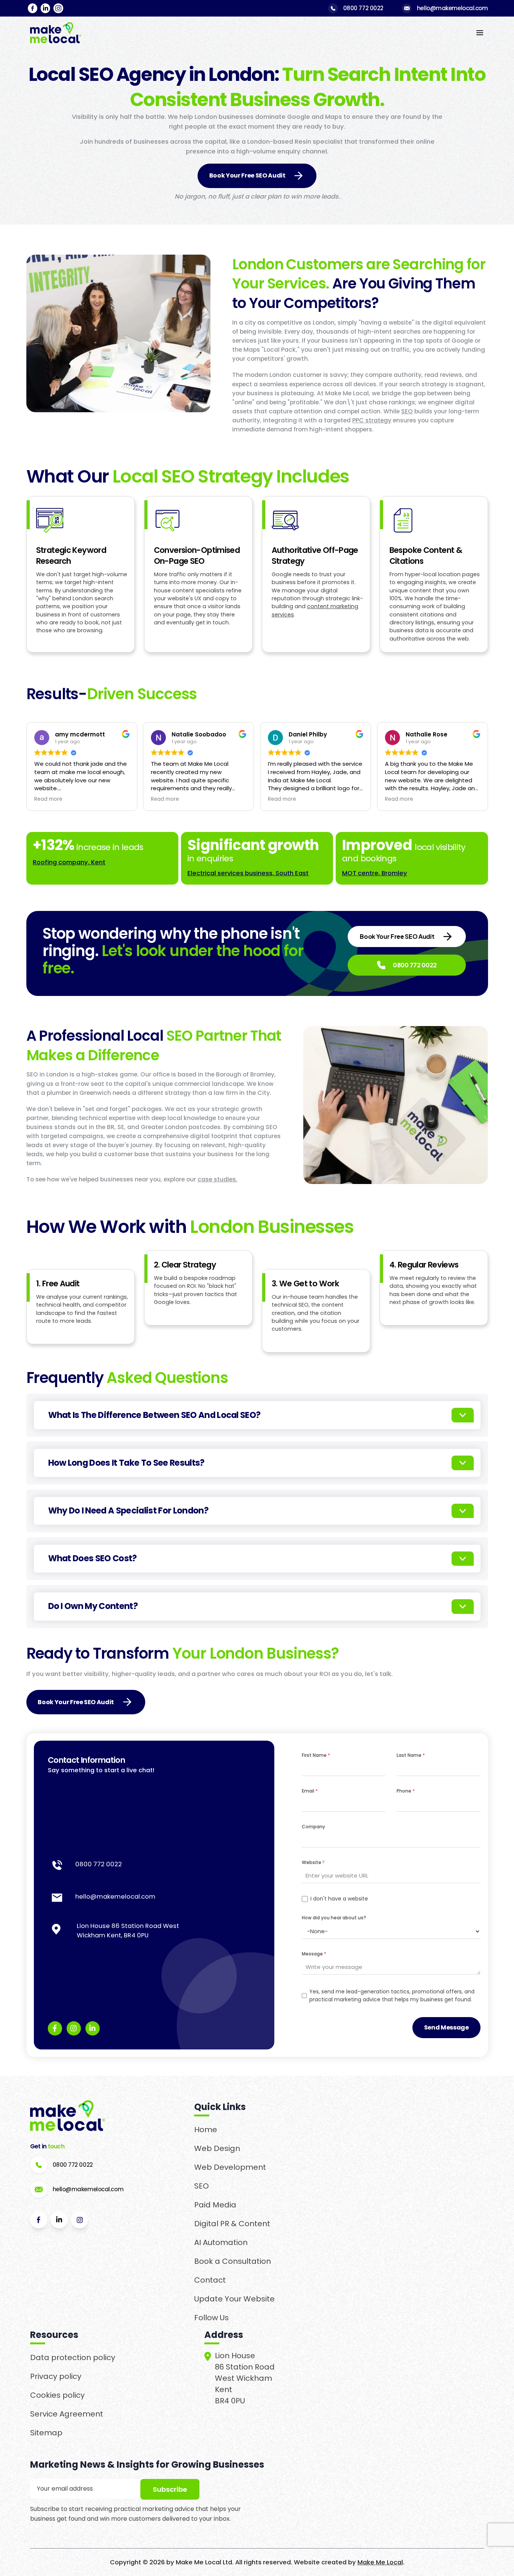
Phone (406, 1791)
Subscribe (170, 2489)
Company (313, 1827)
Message (314, 1954)
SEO (407, 411)
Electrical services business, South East (248, 873)
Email (310, 1791)
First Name (316, 1755)
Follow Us (211, 2318)
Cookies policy (57, 2395)
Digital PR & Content (232, 2224)
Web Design (217, 2148)
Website (313, 1862)
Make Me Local (380, 2562)
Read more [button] (39, 799)
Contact (210, 2280)
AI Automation (221, 2242)
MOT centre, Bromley (375, 873)
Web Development (230, 2167)
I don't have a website (339, 1899)
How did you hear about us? (334, 1918)
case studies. (217, 1179)
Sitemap (46, 2433)
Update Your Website (234, 2299)
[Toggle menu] (480, 33)
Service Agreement (67, 2414)
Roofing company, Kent (69, 862)
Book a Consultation (233, 2261)
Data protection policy (73, 2357)
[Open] (463, 1415)
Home (206, 2130)
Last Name (411, 1755)
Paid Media (215, 2205)
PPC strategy (372, 420)
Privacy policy (56, 2376)
